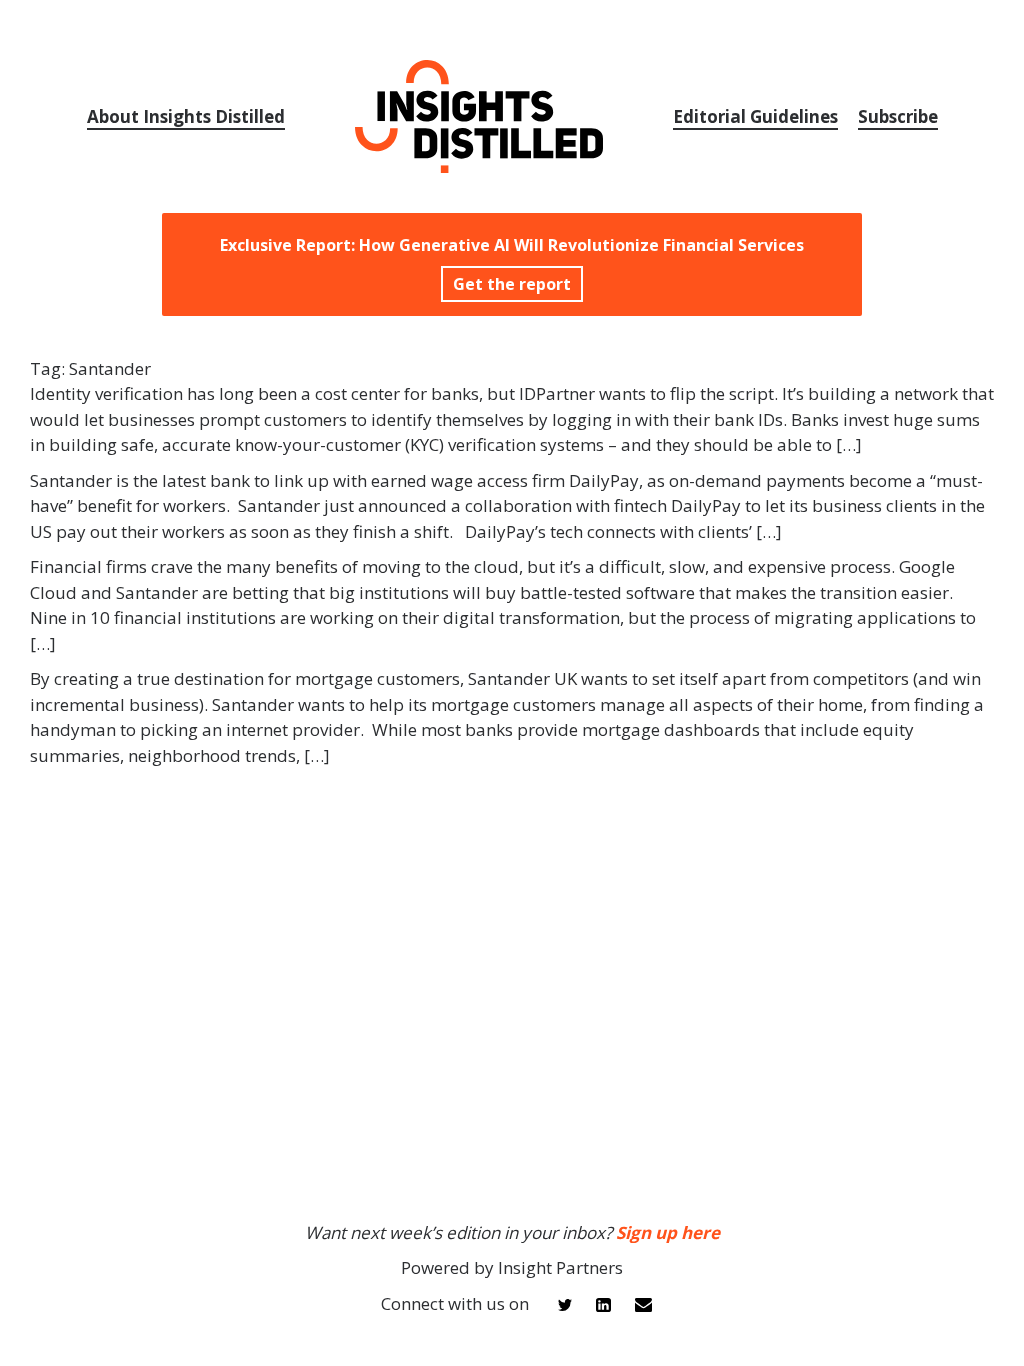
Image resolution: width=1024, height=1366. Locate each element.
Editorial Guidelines (755, 116)
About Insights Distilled (186, 116)
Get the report (512, 284)
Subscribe (898, 116)
